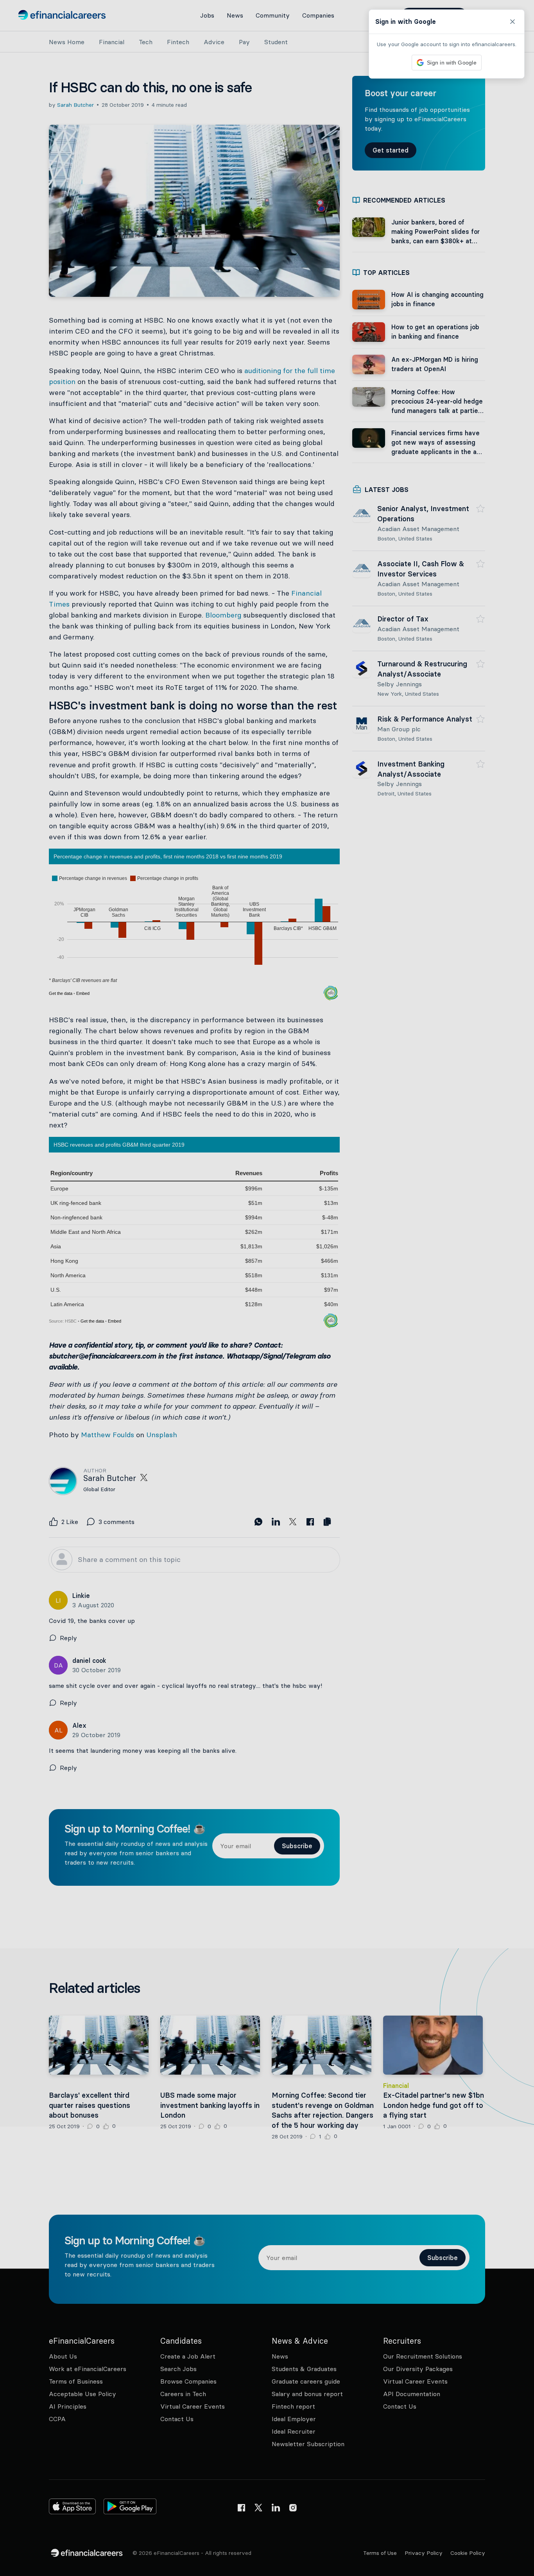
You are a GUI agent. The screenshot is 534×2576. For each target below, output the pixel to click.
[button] (267, 1288)
